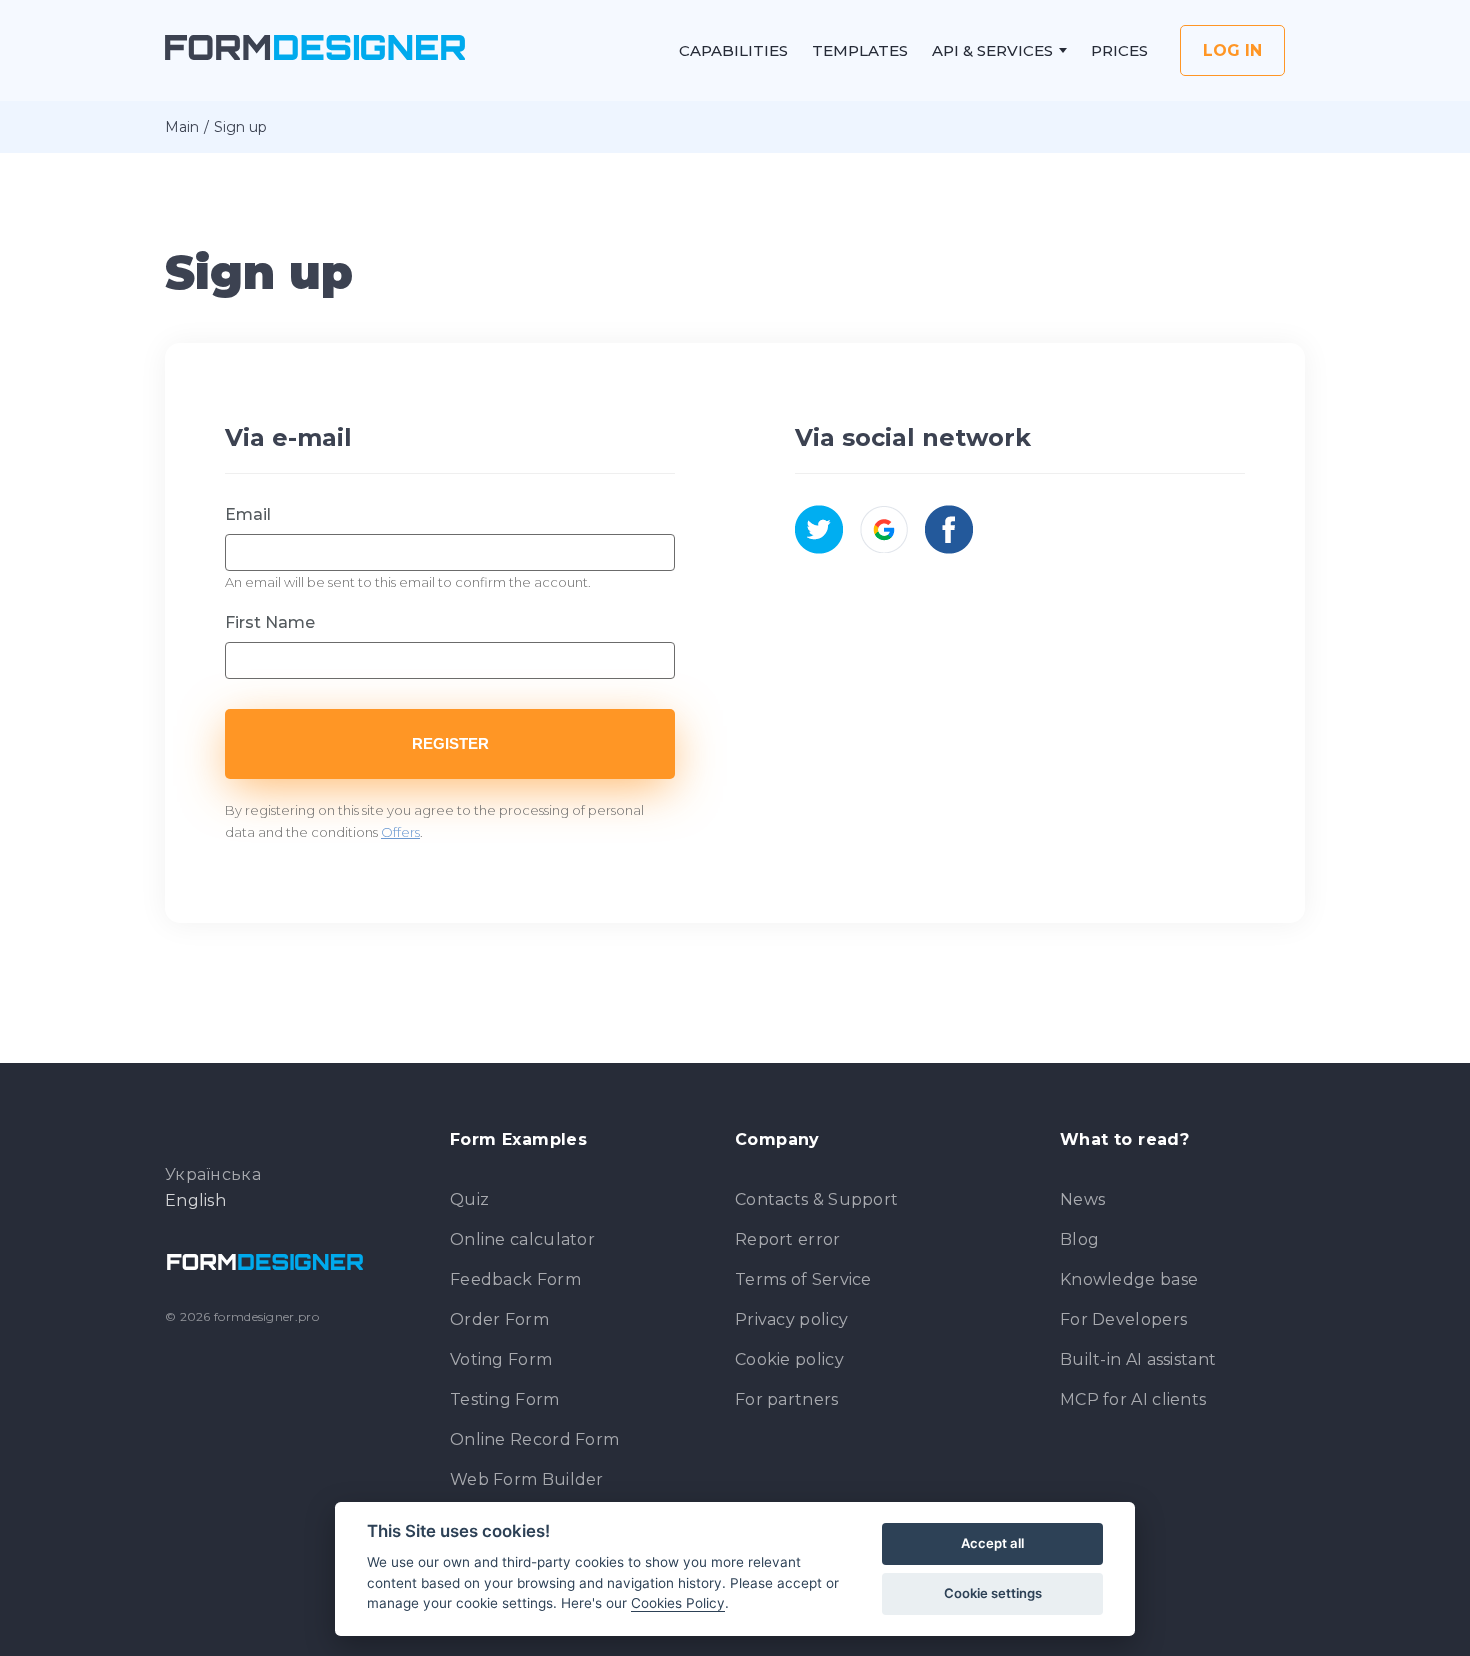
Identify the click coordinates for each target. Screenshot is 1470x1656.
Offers (400, 832)
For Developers (1123, 1319)
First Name (270, 622)
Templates (860, 50)
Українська (213, 1175)
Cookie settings (993, 1593)
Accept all (992, 1543)
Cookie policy (789, 1359)
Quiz (469, 1199)
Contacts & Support (816, 1199)
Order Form (499, 1319)
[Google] (884, 529)
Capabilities (733, 50)
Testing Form (505, 1399)
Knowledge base (1129, 1279)
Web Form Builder (527, 1479)
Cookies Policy (678, 1603)
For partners (787, 1399)
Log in (1232, 50)
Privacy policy (791, 1319)
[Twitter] (819, 529)
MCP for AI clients (1133, 1399)
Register (450, 743)
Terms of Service (803, 1279)
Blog (1079, 1239)
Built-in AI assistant (1138, 1359)
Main (182, 127)
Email (248, 514)
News (1082, 1199)
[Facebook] (949, 529)
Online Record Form (534, 1439)
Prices (1119, 50)
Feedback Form (515, 1279)
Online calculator (522, 1239)
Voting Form (501, 1359)
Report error (788, 1239)
